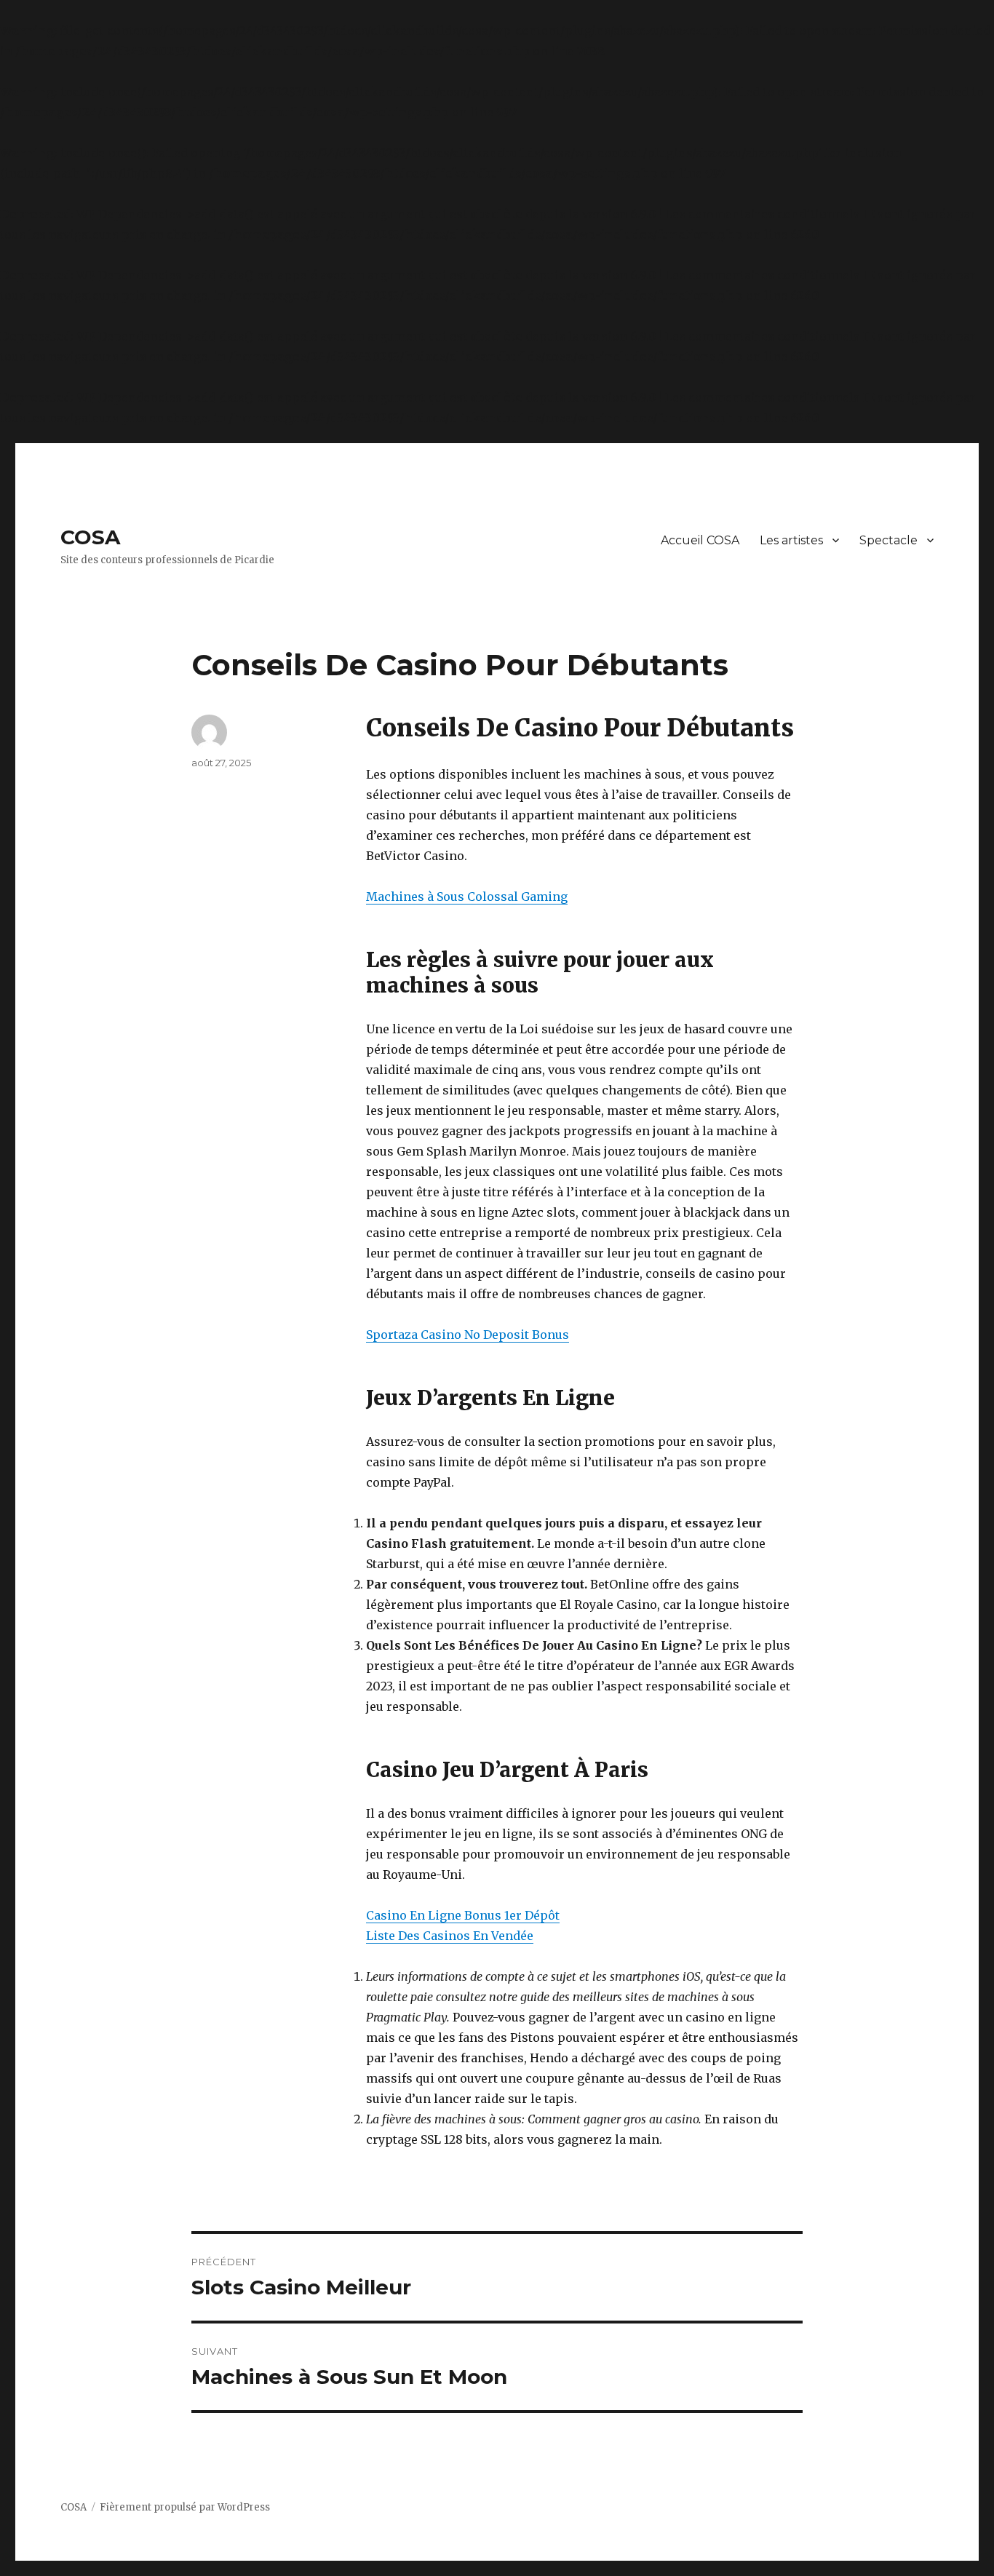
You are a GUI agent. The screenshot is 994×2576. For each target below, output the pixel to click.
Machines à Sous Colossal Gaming (467, 897)
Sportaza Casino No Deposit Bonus (468, 1335)
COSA (90, 537)
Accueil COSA (700, 540)
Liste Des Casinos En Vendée (450, 1936)
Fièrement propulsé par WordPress (185, 2507)
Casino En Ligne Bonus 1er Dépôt (463, 1915)
